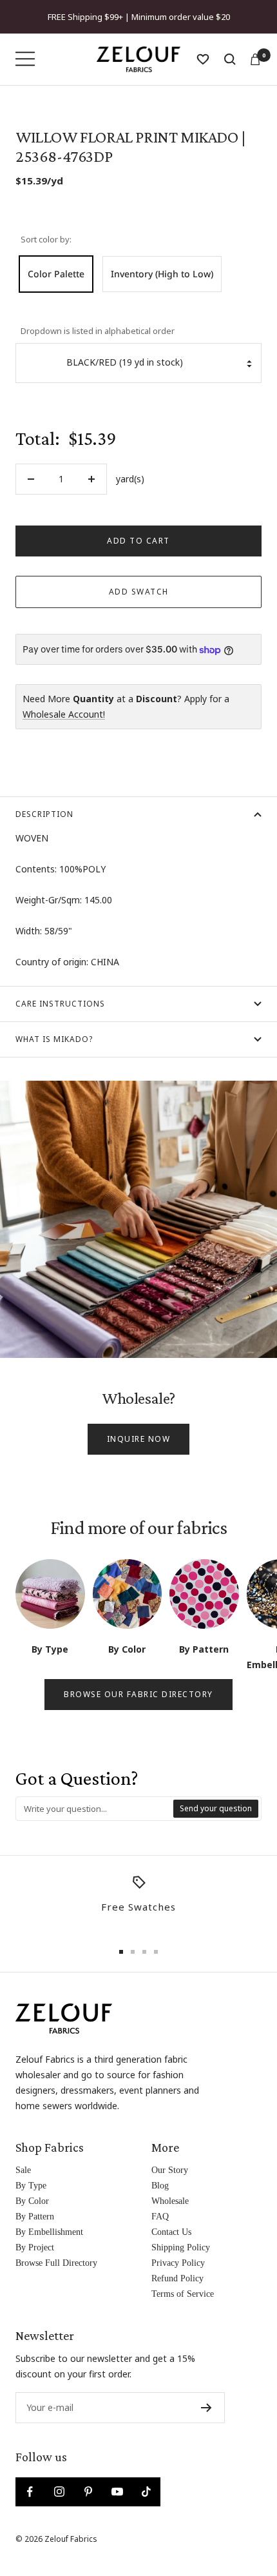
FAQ (160, 2217)
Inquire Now (139, 1439)
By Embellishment (49, 2232)
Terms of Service (183, 2294)
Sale (23, 2170)
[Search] (230, 59)
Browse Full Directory (56, 2263)
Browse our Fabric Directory (138, 1694)
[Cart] (255, 59)
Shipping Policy (181, 2247)
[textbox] (95, 1809)
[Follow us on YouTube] (117, 2492)
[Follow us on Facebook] (30, 2492)
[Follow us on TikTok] (146, 2492)
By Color (32, 2201)
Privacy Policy (178, 2263)
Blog (160, 2186)
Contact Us (171, 2232)
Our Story (170, 2170)
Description (44, 814)
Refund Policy (177, 2278)
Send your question (216, 1808)
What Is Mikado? (54, 1039)
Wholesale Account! (64, 714)
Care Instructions (60, 1004)
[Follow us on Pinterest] (88, 2492)
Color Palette (56, 274)
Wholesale (170, 2201)
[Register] (206, 2408)
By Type (31, 2186)
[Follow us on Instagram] (59, 2492)
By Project (35, 2247)
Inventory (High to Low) (162, 274)
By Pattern (35, 2217)
